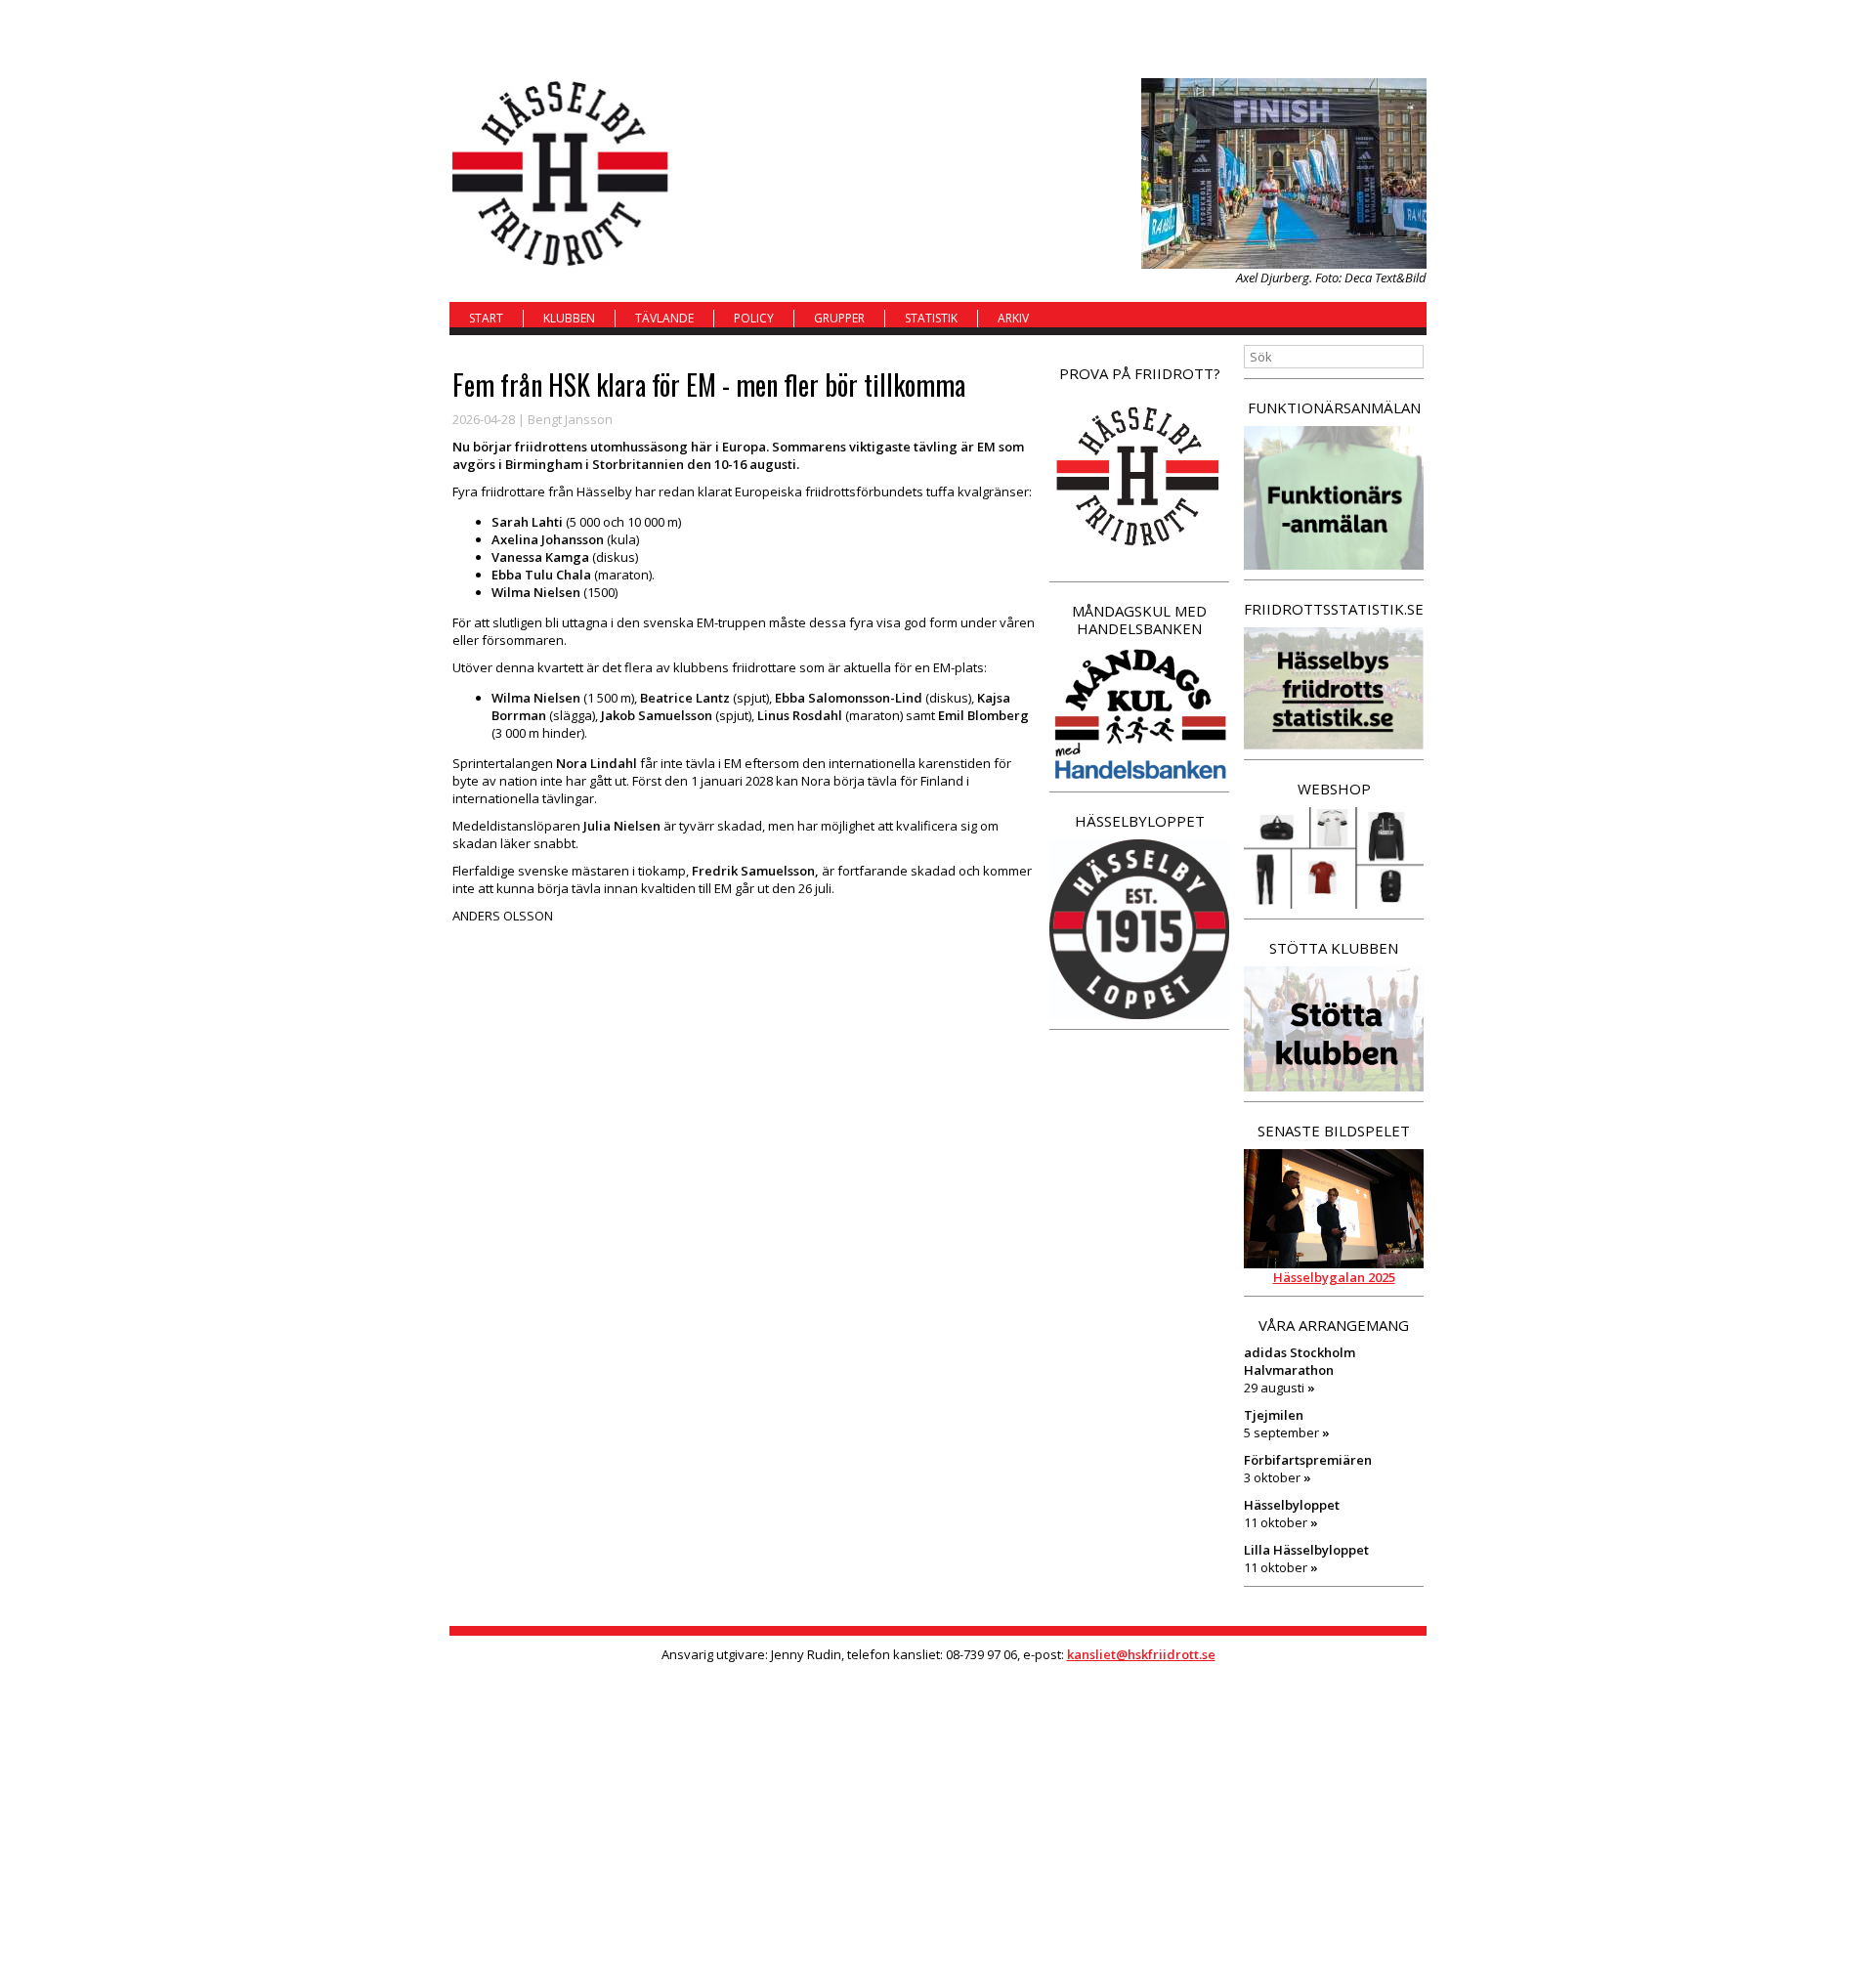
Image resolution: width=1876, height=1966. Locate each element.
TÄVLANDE (664, 318)
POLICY (754, 318)
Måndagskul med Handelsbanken (1139, 620)
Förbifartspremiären (1308, 1460)
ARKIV (1013, 318)
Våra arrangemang (1334, 1325)
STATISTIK (931, 318)
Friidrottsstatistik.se (1334, 609)
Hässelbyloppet (1140, 821)
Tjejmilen (1274, 1415)
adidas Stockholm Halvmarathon (1300, 1361)
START (486, 318)
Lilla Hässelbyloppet (1306, 1550)
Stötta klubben (1334, 948)
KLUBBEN (569, 318)
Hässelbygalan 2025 (1334, 1277)
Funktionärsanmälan (1334, 407)
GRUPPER (839, 318)
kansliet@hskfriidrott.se (1141, 1654)
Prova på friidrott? (1140, 373)
